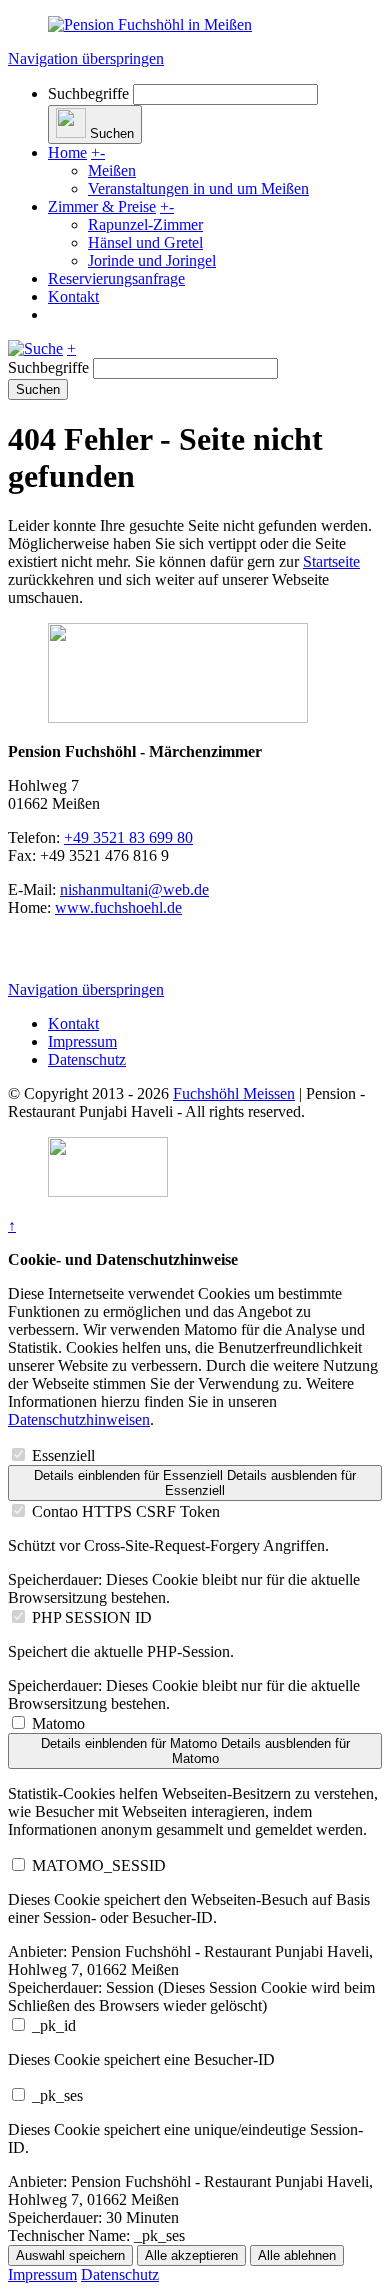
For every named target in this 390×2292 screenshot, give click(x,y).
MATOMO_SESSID (99, 1865)
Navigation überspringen (86, 58)
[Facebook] (55, 955)
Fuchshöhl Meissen (234, 1093)
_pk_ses (57, 2095)
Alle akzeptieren (191, 2255)
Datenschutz (87, 1059)
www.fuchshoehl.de (118, 907)
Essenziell (63, 1455)
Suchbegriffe (88, 93)
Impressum (82, 1041)
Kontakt (73, 1023)
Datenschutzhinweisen (79, 1419)
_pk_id (54, 2025)
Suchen (38, 389)
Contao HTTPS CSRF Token (126, 1511)
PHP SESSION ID (92, 1617)
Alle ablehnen (297, 2255)
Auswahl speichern (70, 2255)
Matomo (58, 1723)
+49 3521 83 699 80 (128, 837)
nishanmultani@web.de (134, 889)
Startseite (331, 561)
